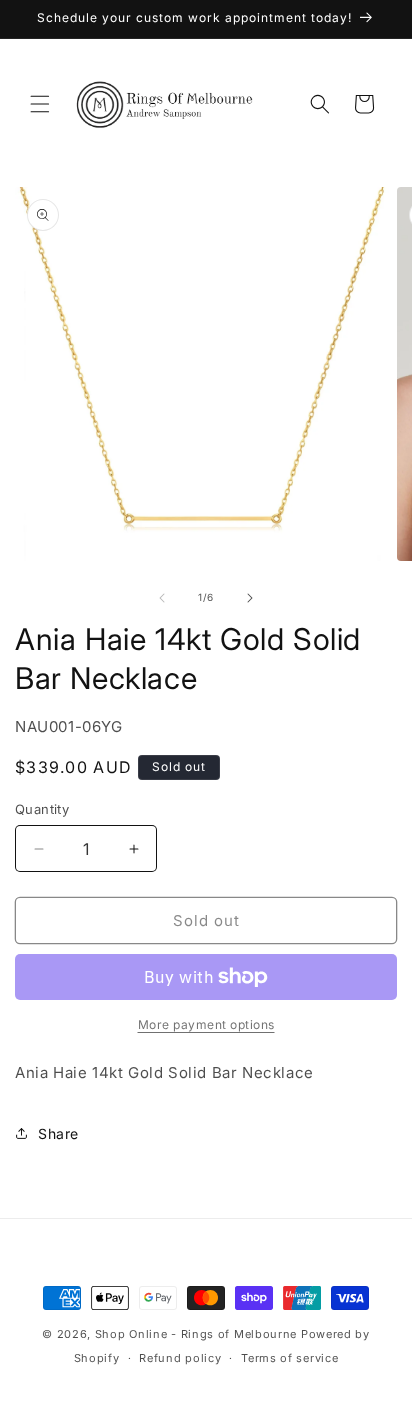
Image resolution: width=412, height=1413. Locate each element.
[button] (40, 104)
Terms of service (289, 1358)
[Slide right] (250, 598)
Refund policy (180, 1358)
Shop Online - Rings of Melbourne (198, 1334)
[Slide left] (162, 598)
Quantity (42, 809)
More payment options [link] (206, 1024)
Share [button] (58, 1133)
